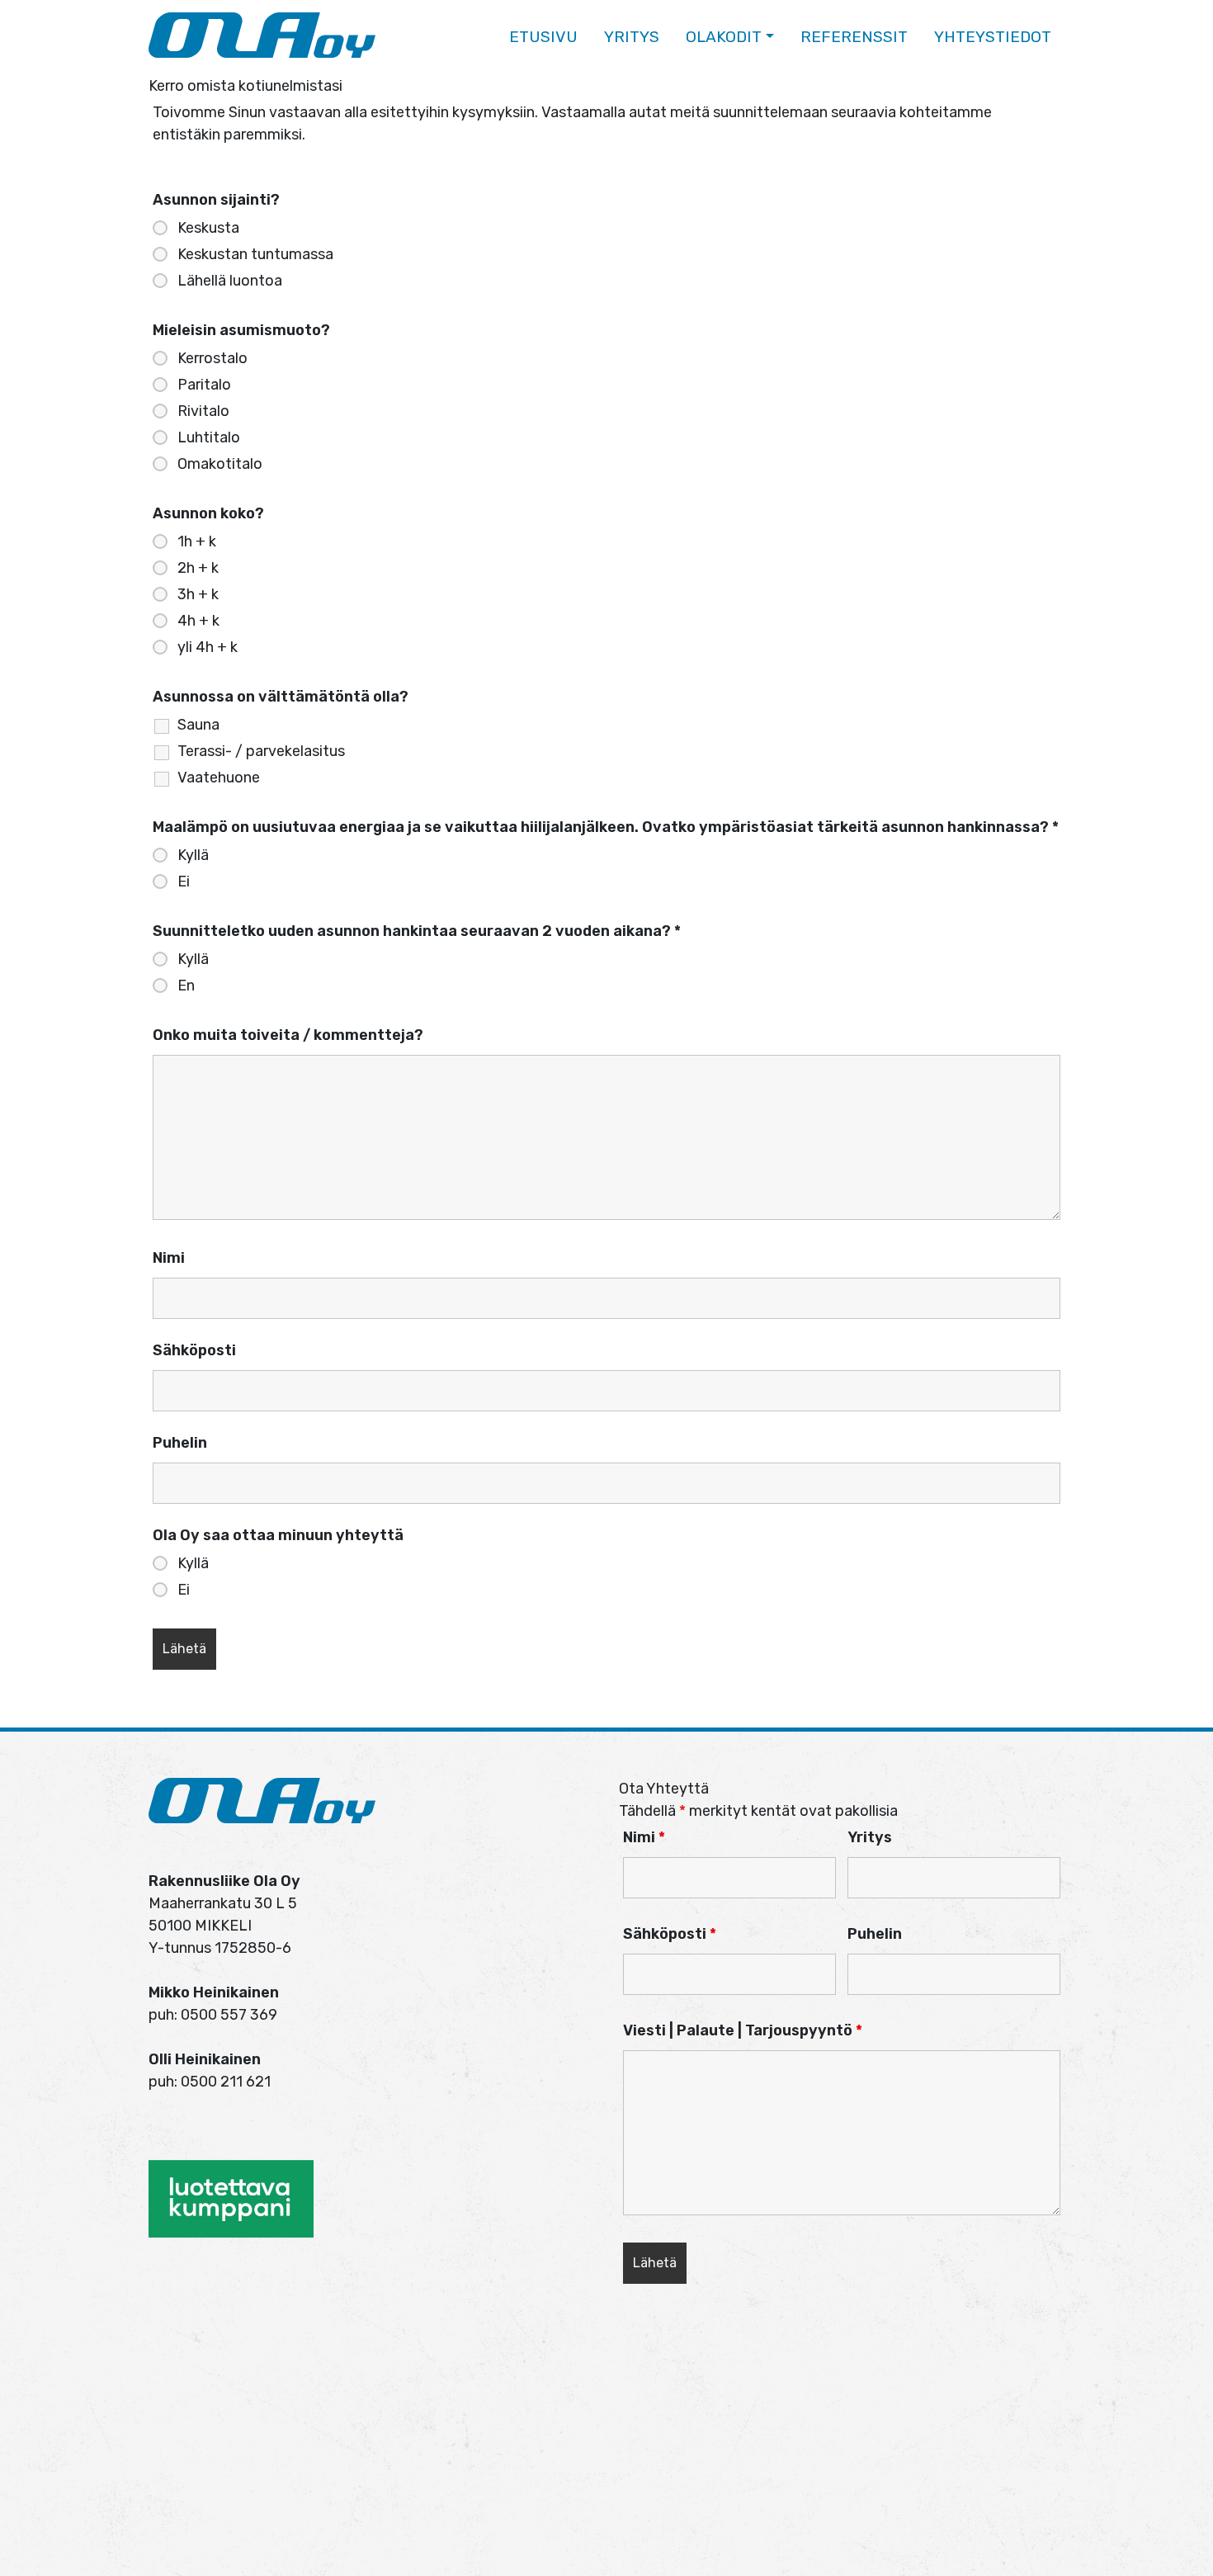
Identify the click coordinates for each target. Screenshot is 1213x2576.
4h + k (198, 621)
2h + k (198, 568)
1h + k (197, 541)
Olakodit (724, 37)
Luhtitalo (209, 437)
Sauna (198, 725)
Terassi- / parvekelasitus (261, 751)
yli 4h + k (208, 647)
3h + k (198, 594)
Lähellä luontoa (230, 281)
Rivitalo (203, 411)
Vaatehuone (219, 778)
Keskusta (208, 228)
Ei (184, 882)
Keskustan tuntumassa (255, 254)
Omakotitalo (220, 464)
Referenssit (854, 37)
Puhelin (180, 1443)
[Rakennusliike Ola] (262, 34)
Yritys (632, 37)
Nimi (169, 1258)
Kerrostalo (212, 358)
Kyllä (193, 855)
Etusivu (543, 37)
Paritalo (204, 385)
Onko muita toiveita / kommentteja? (288, 1035)
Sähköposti (194, 1350)
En (186, 985)
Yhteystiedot (993, 37)
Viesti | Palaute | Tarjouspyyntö (743, 2030)
